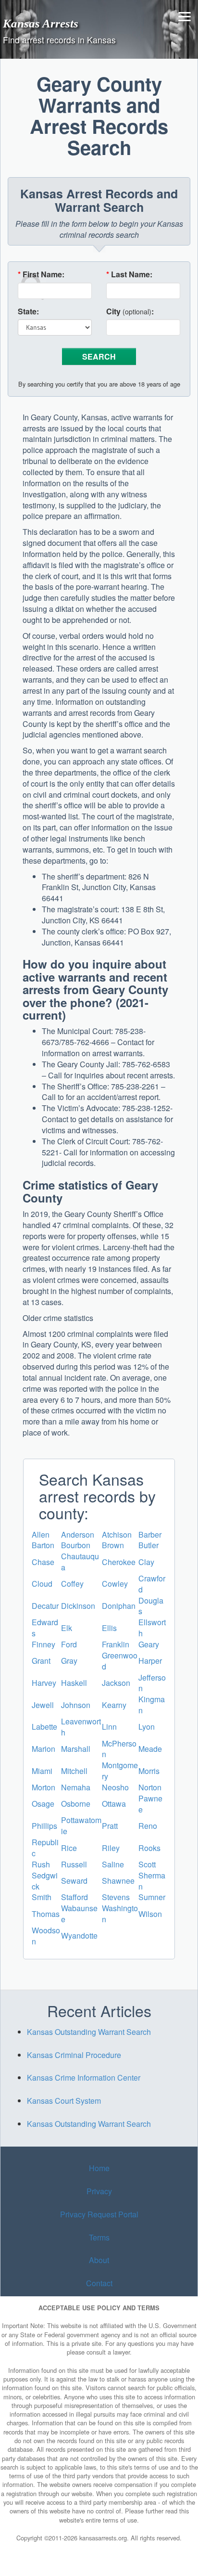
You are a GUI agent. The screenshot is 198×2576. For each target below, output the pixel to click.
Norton (150, 1787)
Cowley (115, 1584)
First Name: (41, 274)
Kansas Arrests (41, 23)
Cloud (42, 1584)
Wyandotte (79, 1935)
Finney (43, 1644)
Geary (149, 1644)
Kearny (114, 1705)
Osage (43, 1804)
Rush (41, 1864)
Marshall (76, 1749)
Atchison (117, 1534)
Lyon (147, 1727)
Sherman (152, 1881)
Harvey (44, 1683)
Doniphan (119, 1606)
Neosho (115, 1787)
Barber (150, 1534)
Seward (74, 1881)
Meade (150, 1749)
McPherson (119, 1749)
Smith (42, 1897)
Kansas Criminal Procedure (74, 2055)
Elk (67, 1628)
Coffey (72, 1584)
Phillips (44, 1826)
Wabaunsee (79, 1914)
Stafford (74, 1897)
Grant (41, 1661)
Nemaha (76, 1787)
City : (130, 311)
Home (99, 2168)
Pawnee (150, 1804)
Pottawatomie (81, 1825)
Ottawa (114, 1804)
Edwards (45, 1628)
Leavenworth (81, 1727)
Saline (113, 1864)
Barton (43, 1545)
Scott (147, 1864)
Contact (99, 2283)
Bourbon (76, 1545)
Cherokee (119, 1562)
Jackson (116, 1683)
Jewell (43, 1705)
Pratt (110, 1826)
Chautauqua (80, 1562)
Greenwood (120, 1661)
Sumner (152, 1897)
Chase (43, 1562)
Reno (148, 1826)
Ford (69, 1644)
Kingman (152, 1705)
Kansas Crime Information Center (84, 2078)
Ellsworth (152, 1628)
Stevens (116, 1897)
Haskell (74, 1683)
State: (28, 311)
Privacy (99, 2191)
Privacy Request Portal (99, 2214)
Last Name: (129, 274)
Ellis (109, 1628)
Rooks (149, 1848)
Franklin (116, 1644)
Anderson (78, 1534)
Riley (111, 1848)
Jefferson (152, 1683)
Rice (69, 1848)
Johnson (76, 1705)
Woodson (46, 1936)
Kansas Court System (64, 2101)
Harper (150, 1661)
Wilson (150, 1914)
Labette (44, 1727)
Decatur (45, 1606)
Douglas (151, 1606)
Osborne (76, 1804)
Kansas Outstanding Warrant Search (89, 2032)
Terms (99, 2237)
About (99, 2260)
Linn (109, 1727)
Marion (43, 1749)
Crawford (152, 1584)
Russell (74, 1864)
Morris (149, 1771)
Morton (43, 1787)
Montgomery (120, 1771)
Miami (42, 1771)
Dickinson (78, 1606)
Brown (113, 1545)
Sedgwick (45, 1881)
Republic (45, 1848)
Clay (146, 1562)
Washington (120, 1914)
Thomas (46, 1914)
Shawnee (118, 1881)
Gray (69, 1661)
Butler (148, 1545)
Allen (41, 1534)
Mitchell (74, 1771)
